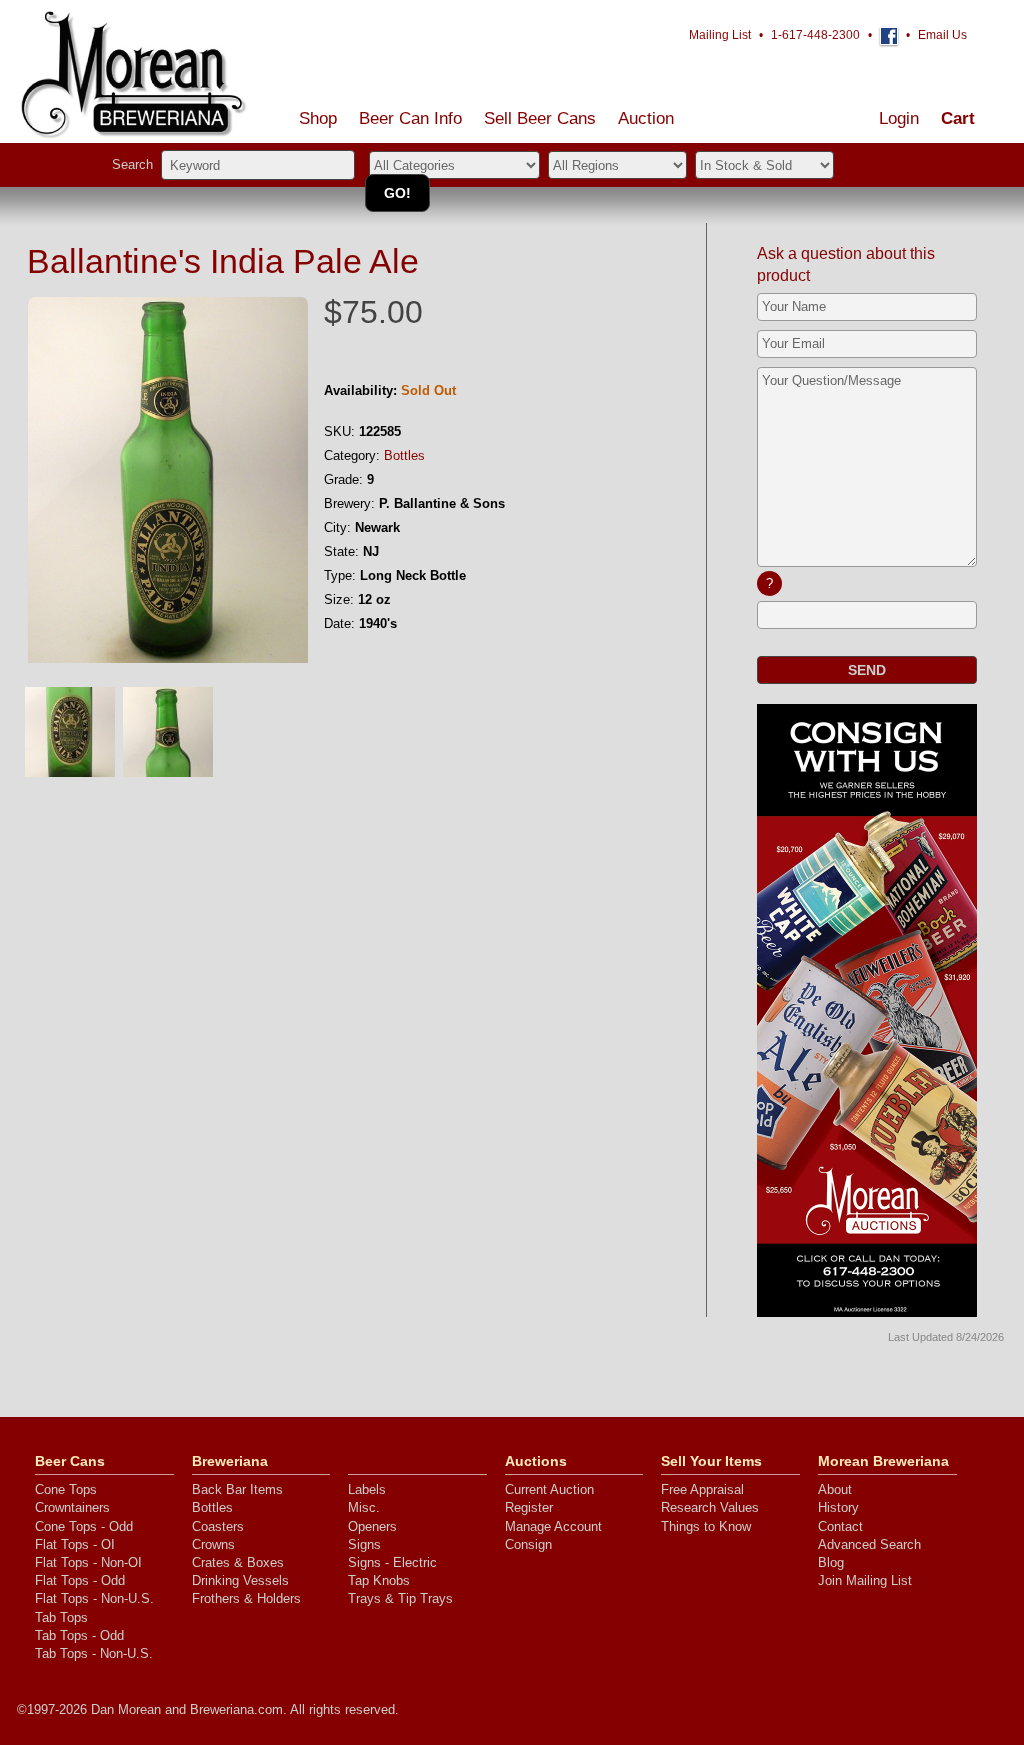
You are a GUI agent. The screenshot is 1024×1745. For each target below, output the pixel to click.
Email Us (942, 35)
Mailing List (720, 35)
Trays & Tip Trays (400, 1598)
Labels (367, 1489)
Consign (528, 1544)
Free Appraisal (702, 1489)
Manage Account (553, 1526)
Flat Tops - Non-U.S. (94, 1598)
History (838, 1507)
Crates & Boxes (238, 1562)
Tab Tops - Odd (79, 1635)
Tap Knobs (379, 1580)
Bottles (404, 455)
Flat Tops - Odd (80, 1580)
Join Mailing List (865, 1580)
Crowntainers (72, 1507)
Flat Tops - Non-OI (88, 1562)
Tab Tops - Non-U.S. (94, 1653)
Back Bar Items (237, 1489)
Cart (958, 118)
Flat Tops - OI (75, 1544)
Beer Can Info (410, 118)
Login (899, 118)
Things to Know (706, 1526)
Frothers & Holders (246, 1598)
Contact (840, 1526)
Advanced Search (869, 1544)
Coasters (218, 1526)
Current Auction (549, 1489)
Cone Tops (66, 1489)
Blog (831, 1562)
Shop (318, 118)
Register (529, 1507)
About (835, 1489)
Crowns (213, 1544)
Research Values (710, 1507)
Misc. (364, 1507)
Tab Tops (61, 1617)
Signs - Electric (392, 1562)
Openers (372, 1526)
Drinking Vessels (240, 1580)
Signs (364, 1544)
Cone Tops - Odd (84, 1526)
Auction (646, 118)
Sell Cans (540, 118)
